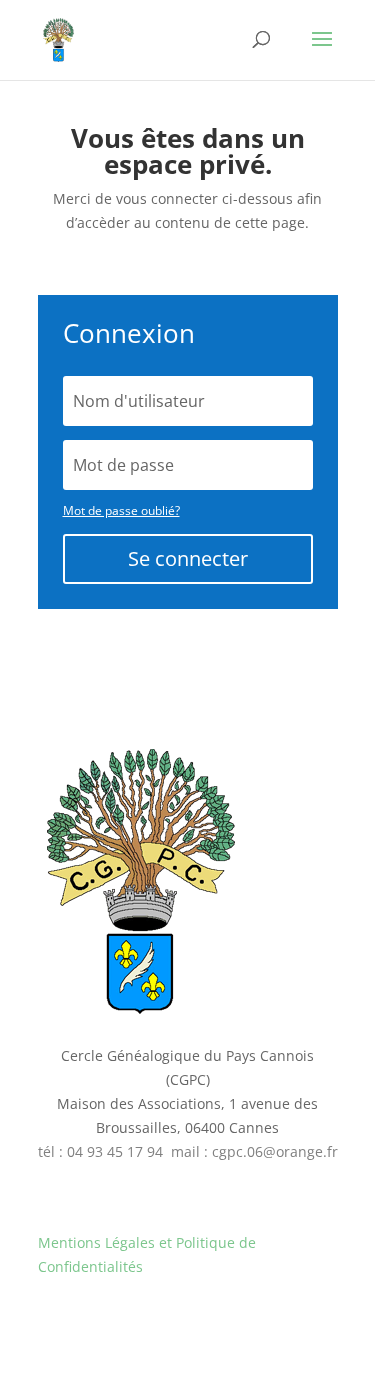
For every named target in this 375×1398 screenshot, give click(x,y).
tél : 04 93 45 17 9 (96, 1151)
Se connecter (188, 558)
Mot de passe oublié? (121, 510)
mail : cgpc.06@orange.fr (254, 1151)
